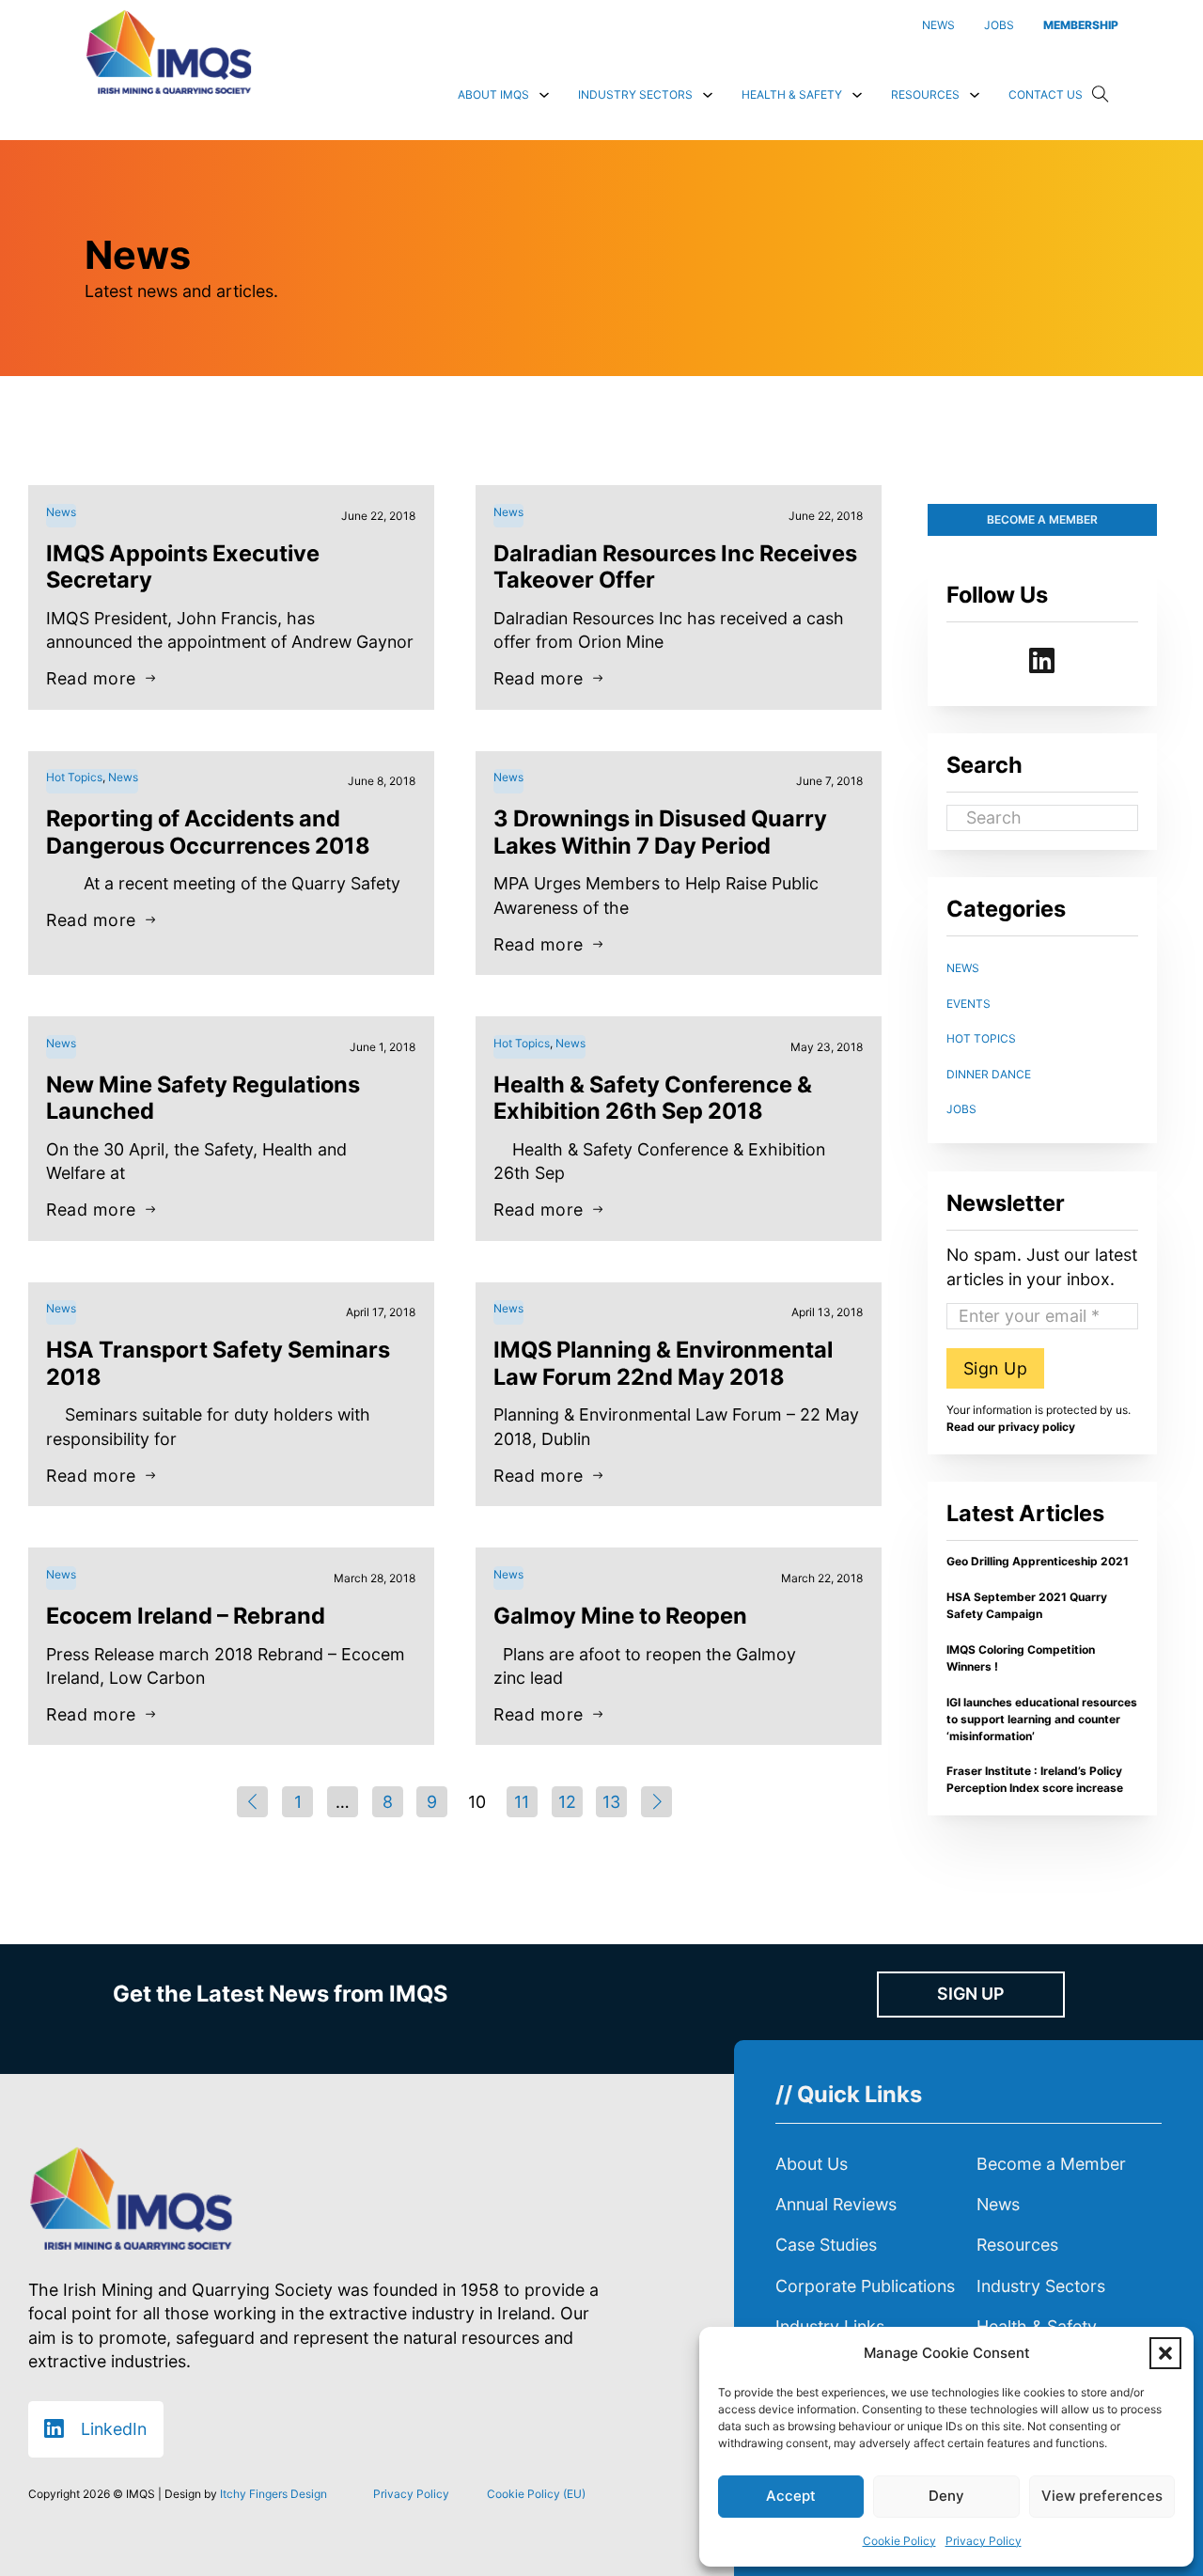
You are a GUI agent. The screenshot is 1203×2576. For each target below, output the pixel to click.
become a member (1042, 519)
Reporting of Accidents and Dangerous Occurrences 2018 (208, 832)
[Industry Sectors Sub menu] (708, 95)
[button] (1165, 2353)
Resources (925, 94)
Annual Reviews (836, 2204)
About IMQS (493, 94)
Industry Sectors (635, 94)
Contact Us (1046, 94)
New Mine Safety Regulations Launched (203, 1098)
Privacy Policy (984, 2541)
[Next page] (656, 1802)
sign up (970, 1994)
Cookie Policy (899, 2541)
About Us (812, 2164)
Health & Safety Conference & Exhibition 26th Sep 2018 (653, 1098)
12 (567, 1802)
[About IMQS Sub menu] (544, 95)
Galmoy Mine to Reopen (620, 1616)
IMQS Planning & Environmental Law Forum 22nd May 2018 (663, 1363)
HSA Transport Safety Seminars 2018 (218, 1363)
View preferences (1102, 2496)
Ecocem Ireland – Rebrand (186, 1616)
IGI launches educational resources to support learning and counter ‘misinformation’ (1042, 1719)
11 (522, 1802)
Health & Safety (792, 94)
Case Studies (826, 2245)
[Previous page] (252, 1802)
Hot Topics (981, 1038)
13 (611, 1802)
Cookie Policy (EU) (536, 2494)
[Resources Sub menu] (975, 95)
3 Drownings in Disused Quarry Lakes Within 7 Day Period (660, 832)
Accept (791, 2496)
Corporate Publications (865, 2286)
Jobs (961, 1109)
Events (969, 1004)
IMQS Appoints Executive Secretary (183, 566)
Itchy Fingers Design (273, 2494)
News (963, 968)
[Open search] (1101, 95)
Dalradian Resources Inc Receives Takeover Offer (675, 566)
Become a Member (1051, 2164)
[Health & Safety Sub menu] (857, 95)
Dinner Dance (989, 1074)
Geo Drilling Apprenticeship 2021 (1038, 1561)
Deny (946, 2496)
